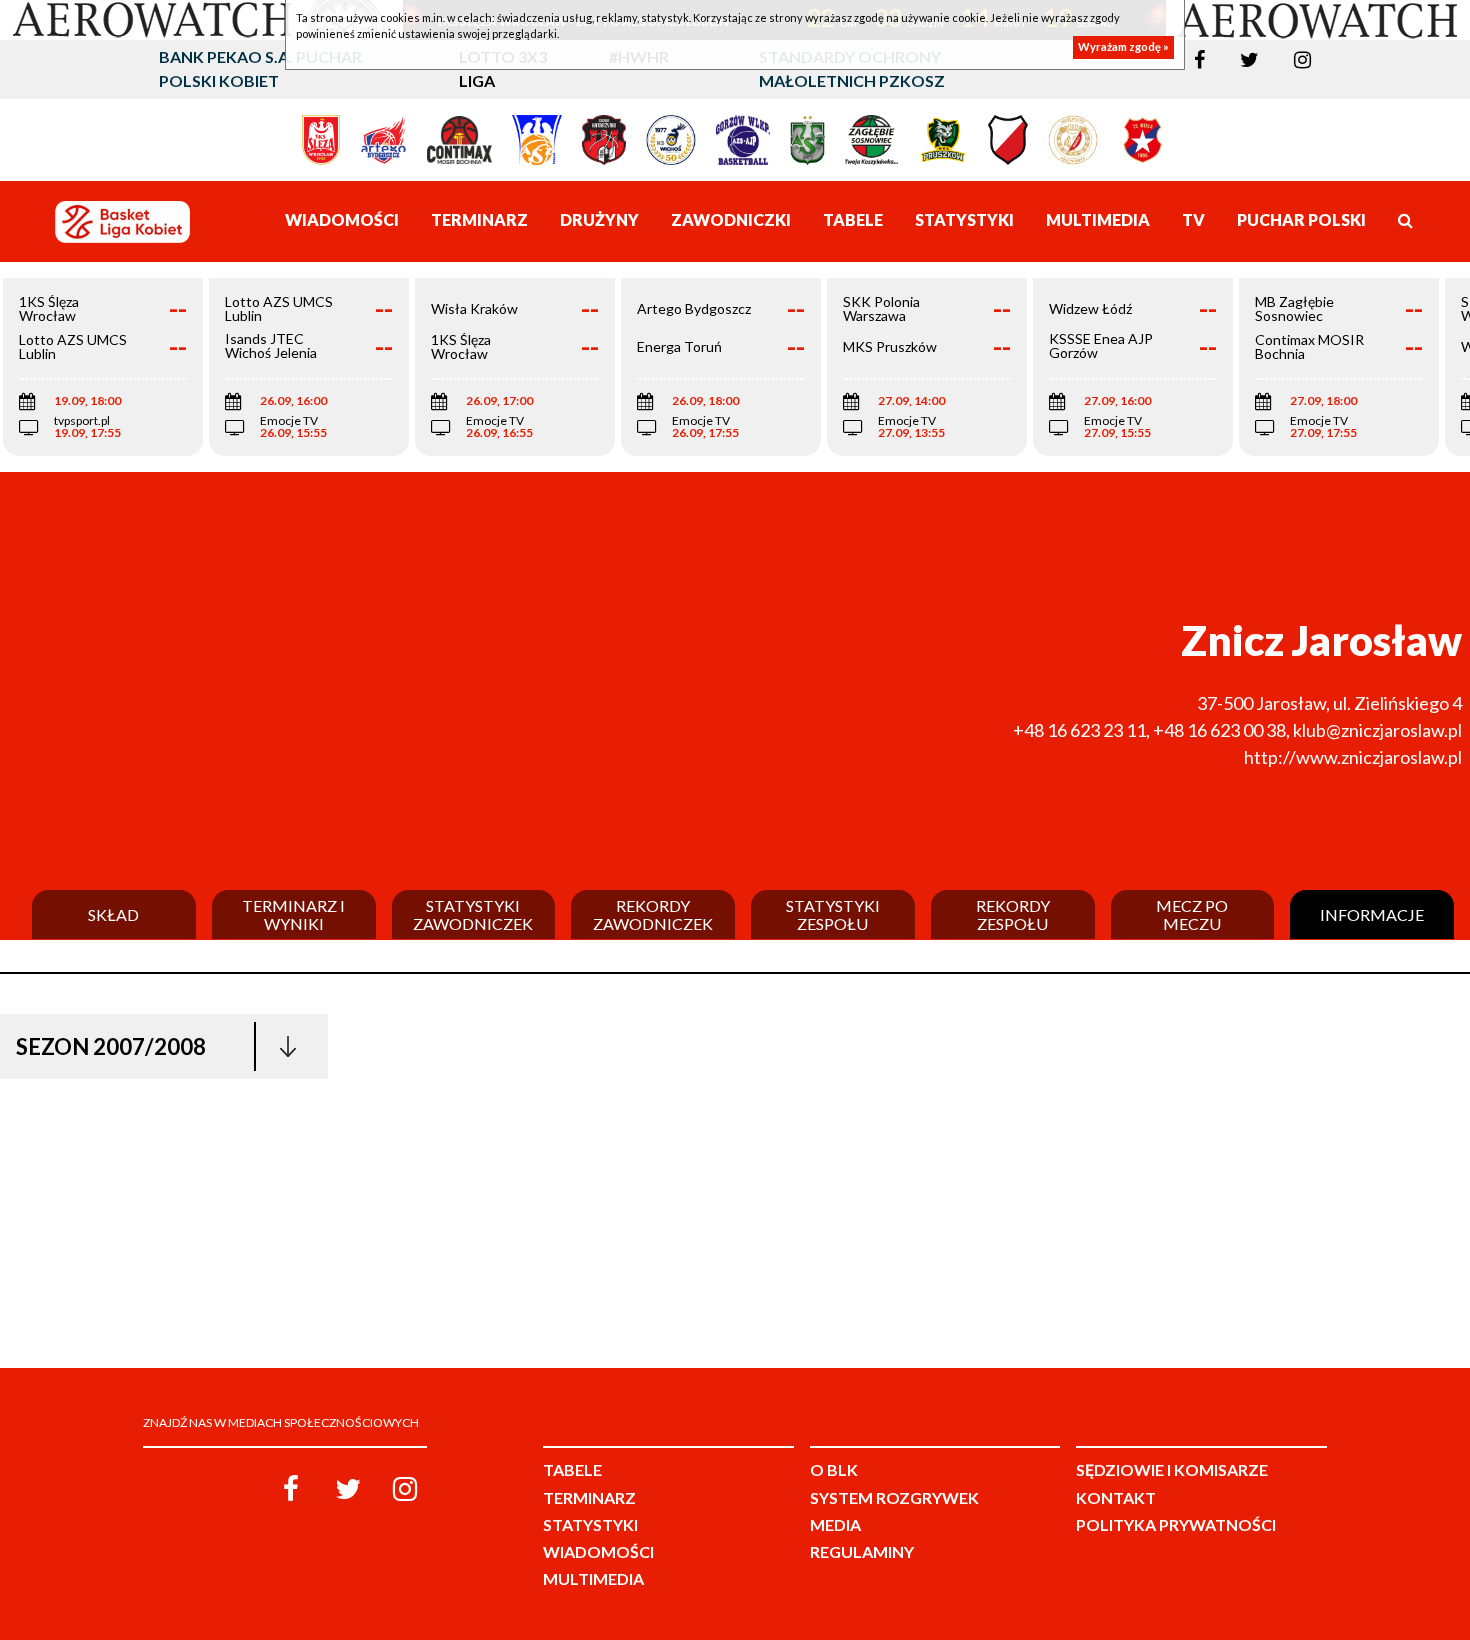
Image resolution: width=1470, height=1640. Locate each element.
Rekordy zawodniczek (653, 914)
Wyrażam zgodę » (1123, 47)
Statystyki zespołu (833, 914)
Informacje (1372, 915)
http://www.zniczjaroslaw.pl (1353, 757)
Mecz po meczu (1192, 914)
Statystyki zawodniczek (473, 914)
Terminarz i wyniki (293, 914)
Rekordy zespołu (1013, 914)
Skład (113, 915)
